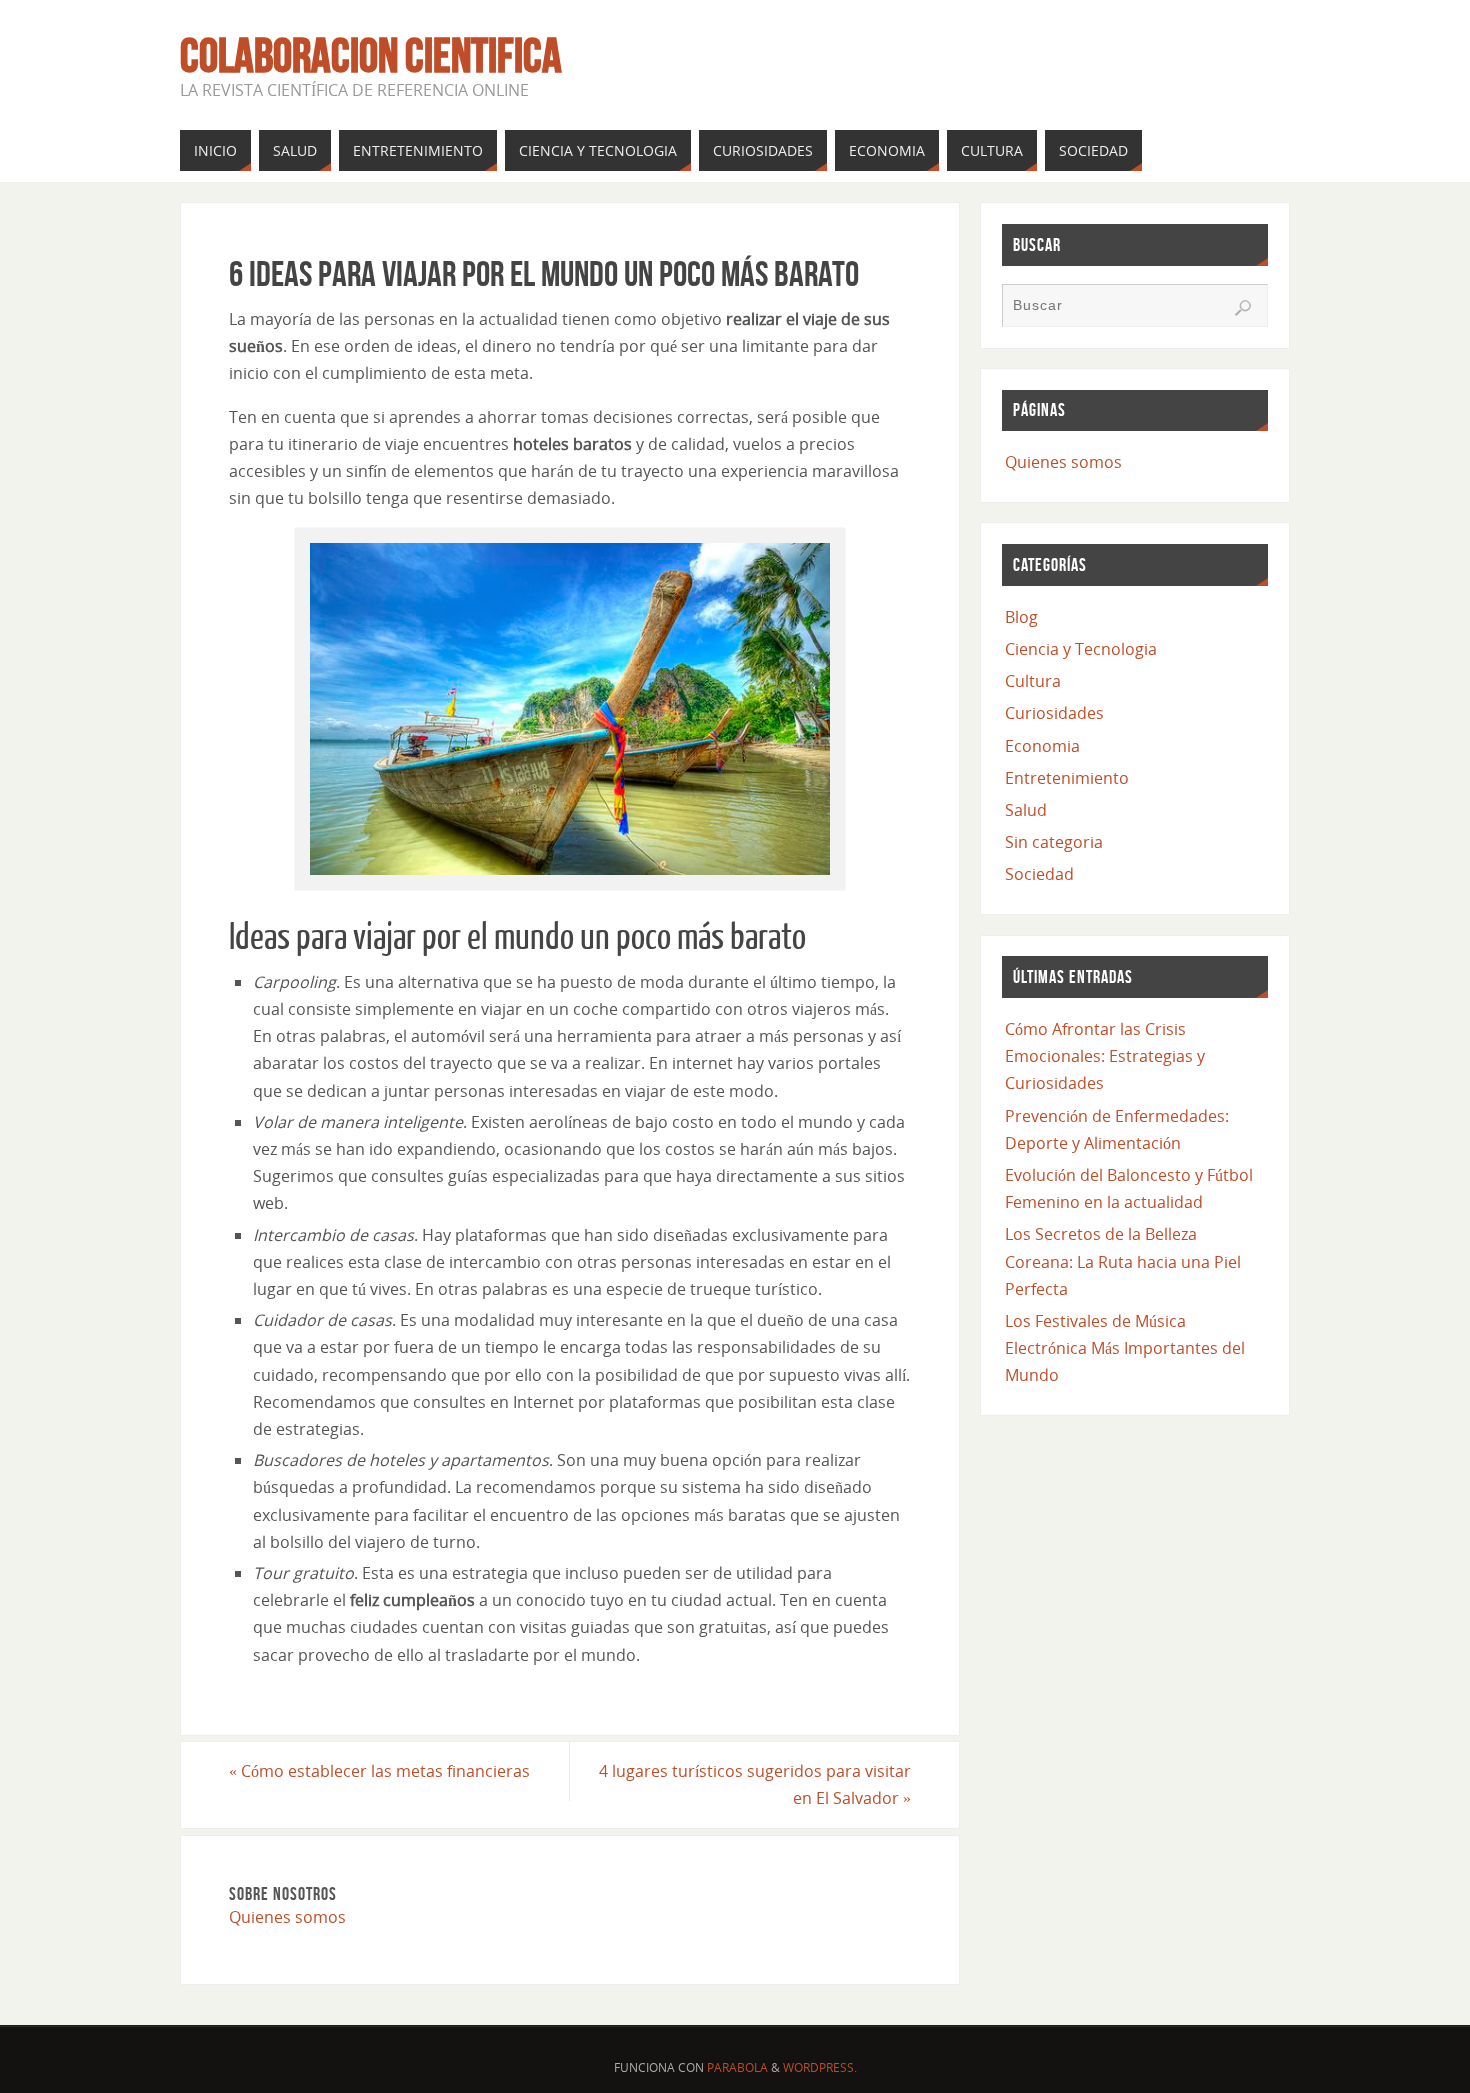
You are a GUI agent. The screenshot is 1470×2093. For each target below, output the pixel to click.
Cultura (1033, 681)
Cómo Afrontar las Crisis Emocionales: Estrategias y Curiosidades (1105, 1056)
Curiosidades (1054, 713)
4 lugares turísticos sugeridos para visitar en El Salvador (755, 1784)
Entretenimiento (1067, 778)
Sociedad (1039, 874)
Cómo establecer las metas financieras (379, 1771)
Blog (1021, 617)
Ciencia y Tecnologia (1081, 649)
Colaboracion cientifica (371, 56)
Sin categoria (1054, 842)
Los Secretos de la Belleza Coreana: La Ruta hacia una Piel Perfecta (1123, 1261)
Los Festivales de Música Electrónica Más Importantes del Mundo (1125, 1348)
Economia (1042, 746)
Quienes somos (287, 1917)
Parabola (737, 2067)
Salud (1026, 810)
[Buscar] (1243, 308)
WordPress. (820, 2067)
